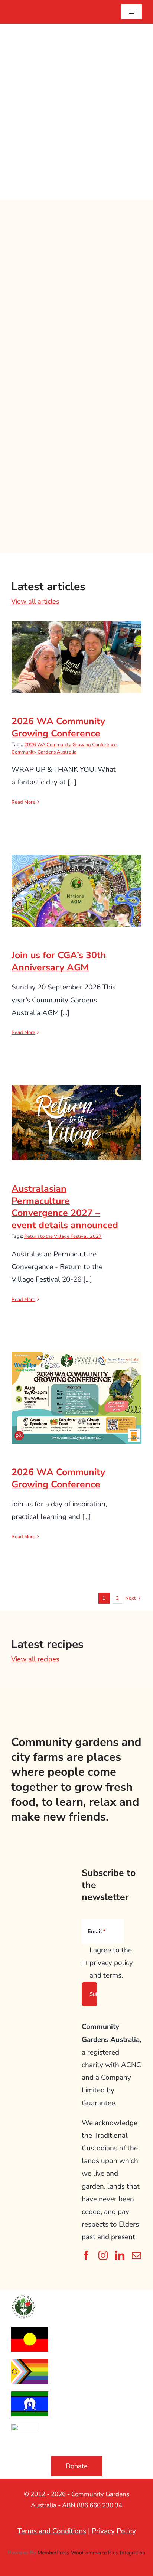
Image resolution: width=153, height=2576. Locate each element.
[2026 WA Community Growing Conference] (76, 657)
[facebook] (86, 2255)
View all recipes (35, 1659)
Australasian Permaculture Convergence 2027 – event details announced (77, 1105)
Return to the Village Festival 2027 (63, 1236)
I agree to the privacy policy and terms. (111, 1963)
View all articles (35, 601)
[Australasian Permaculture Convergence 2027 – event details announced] (76, 1123)
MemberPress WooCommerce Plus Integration (91, 2553)
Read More (23, 802)
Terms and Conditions (52, 2531)
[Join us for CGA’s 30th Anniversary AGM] (76, 891)
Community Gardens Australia (44, 752)
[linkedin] (120, 2255)
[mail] (136, 2255)
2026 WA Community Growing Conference (77, 645)
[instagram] (103, 2255)
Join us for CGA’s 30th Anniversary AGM (77, 878)
